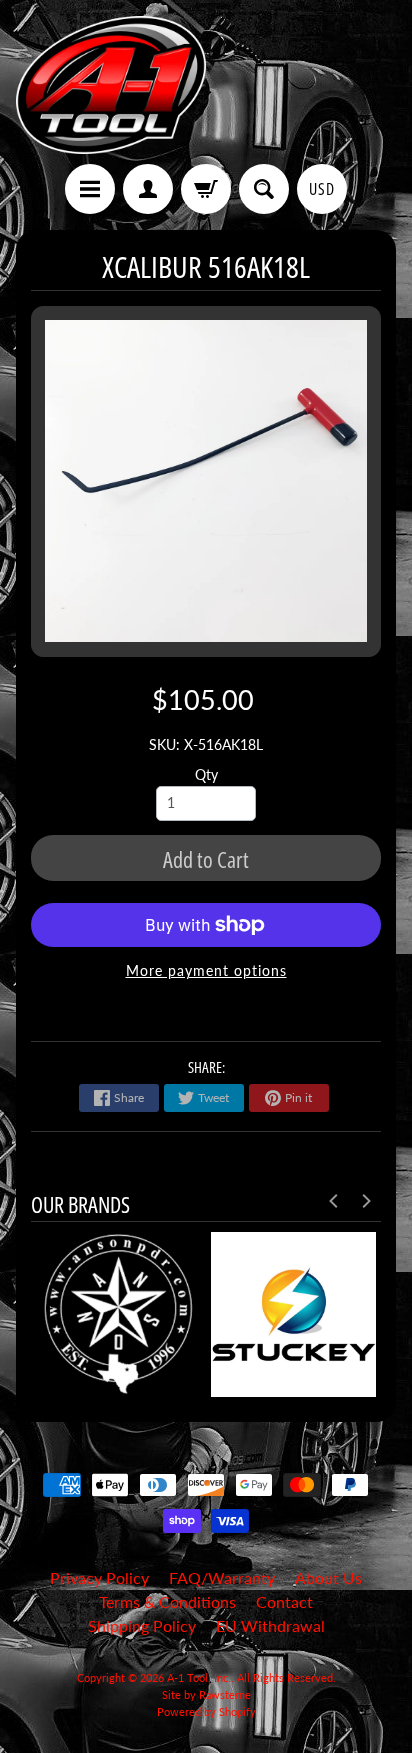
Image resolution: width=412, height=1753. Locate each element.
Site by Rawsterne (206, 1694)
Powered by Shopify (206, 1711)
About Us (328, 1577)
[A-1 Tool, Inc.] (111, 85)
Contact (284, 1601)
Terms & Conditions (167, 1601)
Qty (206, 775)
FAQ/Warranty (222, 1577)
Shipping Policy (142, 1625)
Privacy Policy (99, 1577)
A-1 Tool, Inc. (199, 1677)
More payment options (206, 971)
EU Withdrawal (270, 1625)
